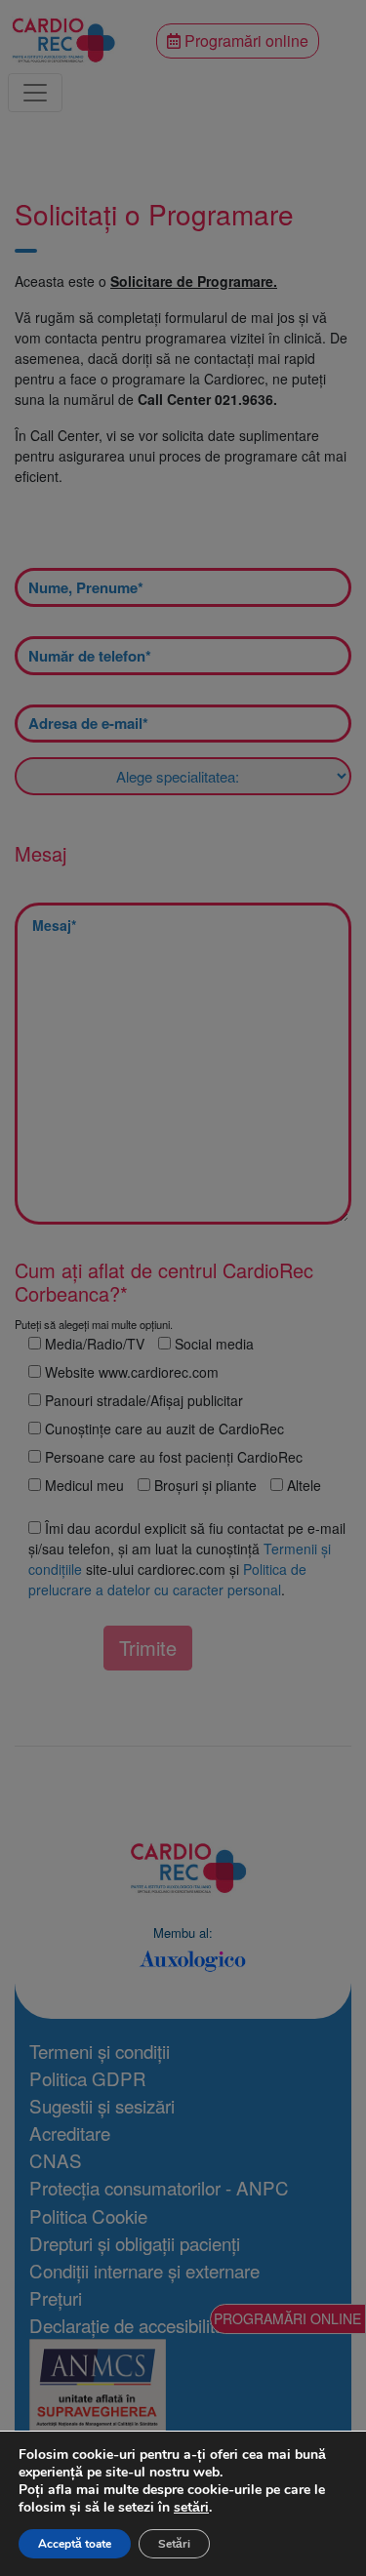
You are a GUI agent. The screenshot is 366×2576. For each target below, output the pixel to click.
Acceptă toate (75, 2544)
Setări (174, 2544)
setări (191, 2508)
